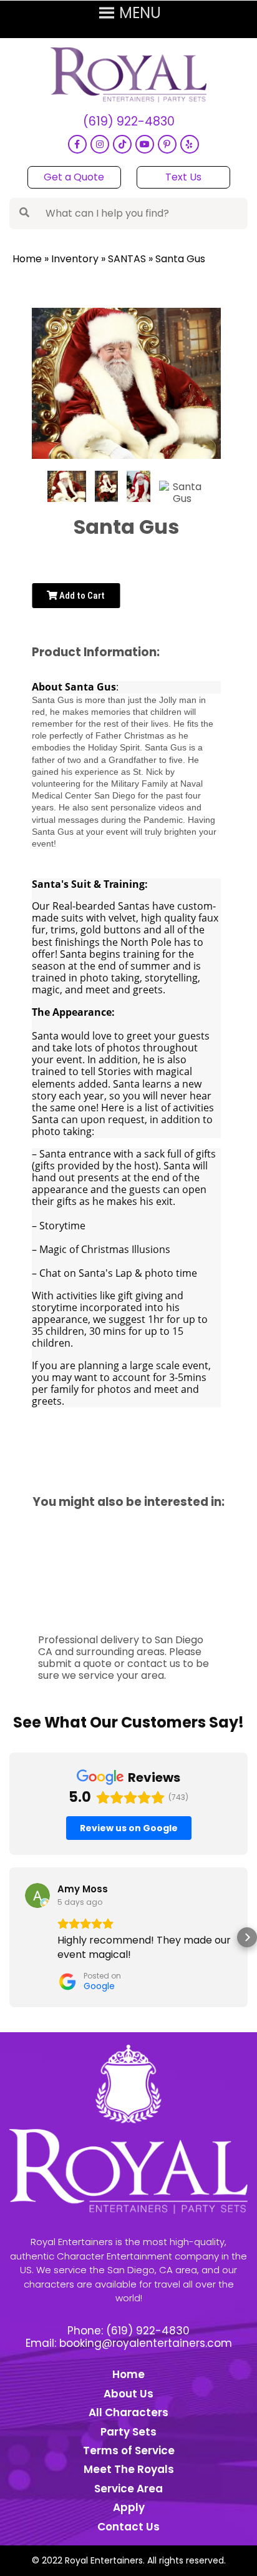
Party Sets (128, 2432)
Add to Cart (81, 596)
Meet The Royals (129, 2469)
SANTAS (127, 259)
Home (27, 259)
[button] (10, 1937)
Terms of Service (129, 2451)
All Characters (128, 2412)
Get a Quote (74, 177)
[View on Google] (37, 1895)
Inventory (75, 259)
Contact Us (128, 2527)
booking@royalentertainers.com (146, 2343)
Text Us (183, 177)
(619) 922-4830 (129, 122)
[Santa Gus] (67, 486)
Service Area (128, 2489)
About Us (128, 2394)
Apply (129, 2507)
